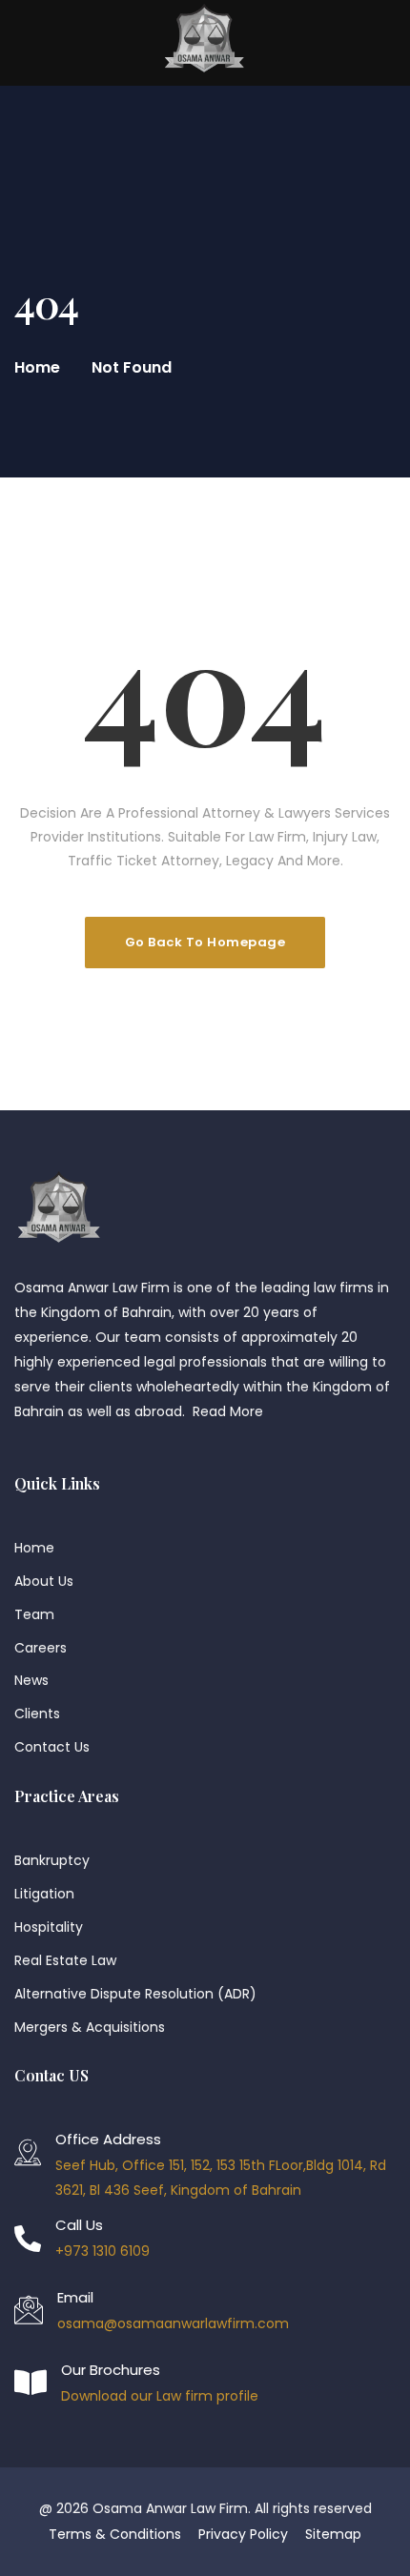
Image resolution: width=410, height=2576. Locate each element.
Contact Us (52, 1747)
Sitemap (333, 2534)
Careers (41, 1648)
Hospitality (49, 1927)
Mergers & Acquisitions (90, 2027)
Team (34, 1614)
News (31, 1680)
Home (37, 367)
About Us (44, 1581)
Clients (37, 1714)
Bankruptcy (52, 1860)
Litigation (44, 1894)
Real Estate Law (65, 1960)
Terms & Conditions (115, 2534)
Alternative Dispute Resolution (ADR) (135, 1994)
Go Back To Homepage (205, 942)
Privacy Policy (243, 2534)
